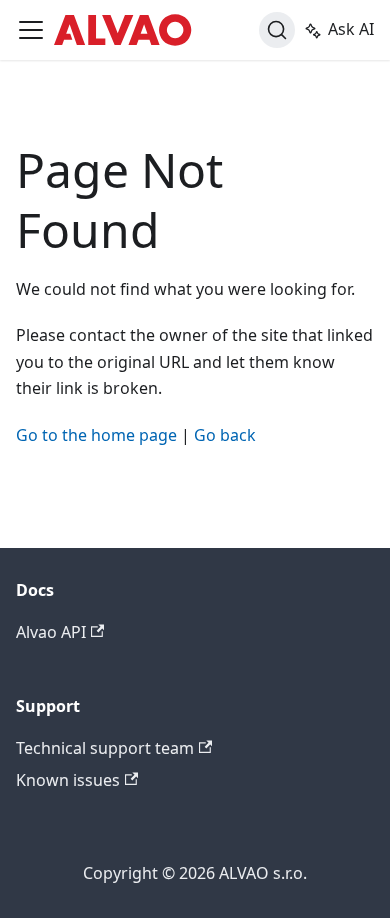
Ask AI (351, 29)
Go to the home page (96, 435)
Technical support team (105, 748)
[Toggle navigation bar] (31, 30)
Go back (225, 435)
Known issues (68, 780)
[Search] (277, 30)
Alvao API (51, 632)
